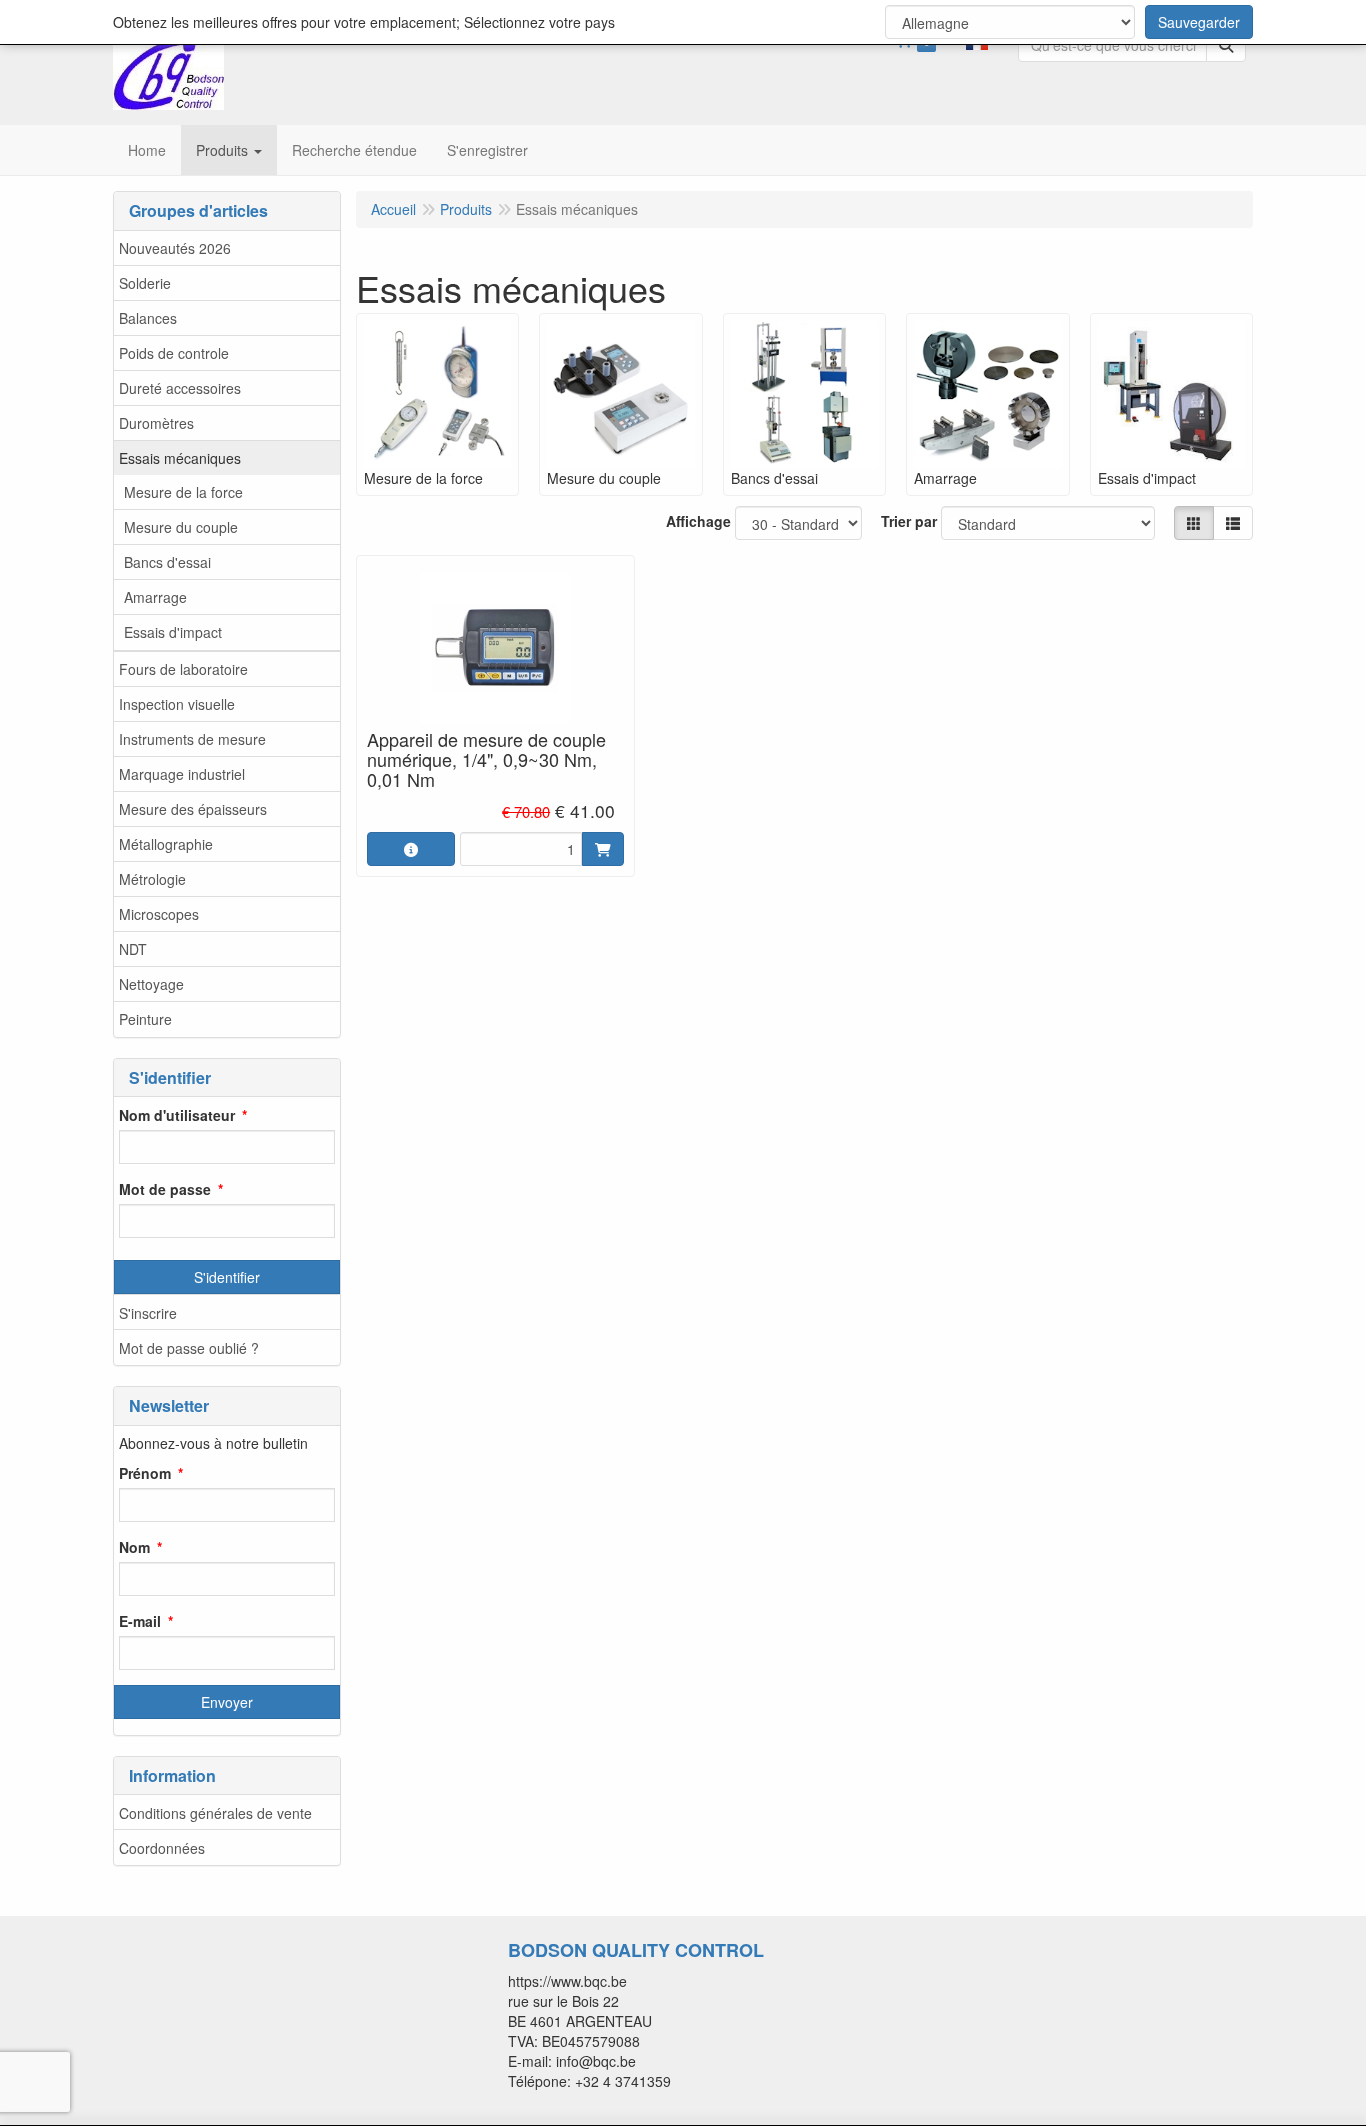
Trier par (909, 521)
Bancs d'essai (167, 562)
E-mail (140, 1621)
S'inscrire (148, 1313)
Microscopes (159, 914)
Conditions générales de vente (215, 1813)
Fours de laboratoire (183, 669)
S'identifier (227, 1277)
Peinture (145, 1019)
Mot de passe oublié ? (189, 1348)
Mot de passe (165, 1189)
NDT (133, 949)
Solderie (145, 283)
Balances (148, 318)
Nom (134, 1547)
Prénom (145, 1473)
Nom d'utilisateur (177, 1115)
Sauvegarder (1199, 22)
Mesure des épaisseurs (193, 809)
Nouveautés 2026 (175, 248)
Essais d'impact (173, 632)
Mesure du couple (181, 527)
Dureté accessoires (180, 388)
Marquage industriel (182, 774)
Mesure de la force (183, 492)
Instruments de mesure (192, 739)
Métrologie (152, 879)
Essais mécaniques (180, 458)
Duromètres (156, 423)
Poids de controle (174, 353)
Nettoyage (151, 984)
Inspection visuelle (177, 704)
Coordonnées (162, 1848)
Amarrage (155, 597)
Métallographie (166, 844)
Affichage (698, 521)
